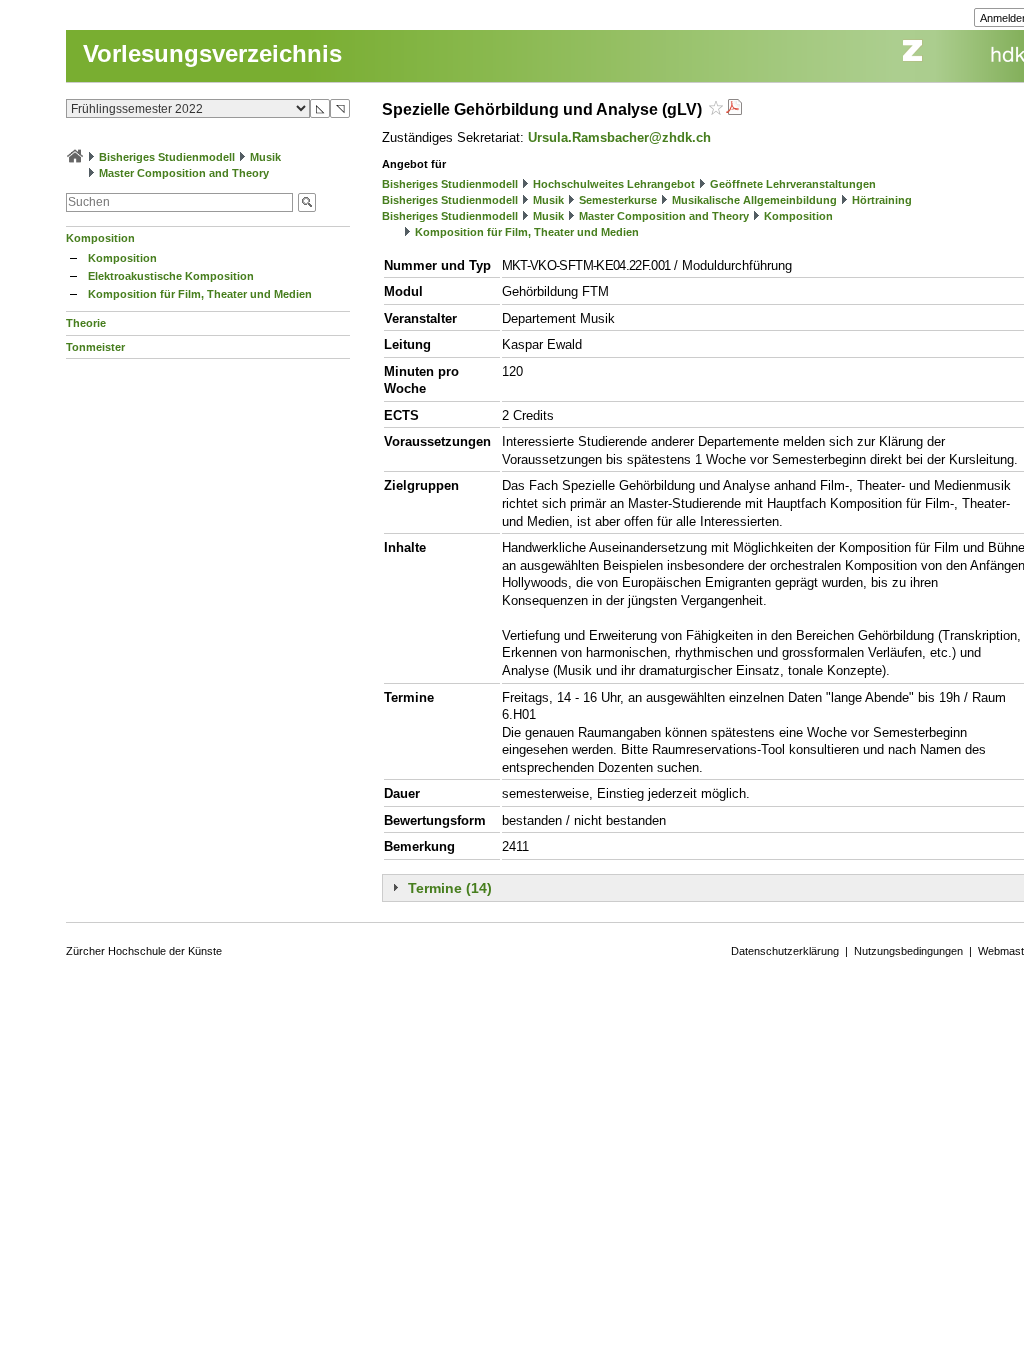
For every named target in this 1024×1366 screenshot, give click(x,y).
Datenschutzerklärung (785, 951)
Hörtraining (882, 200)
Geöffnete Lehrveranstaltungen (793, 184)
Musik (265, 157)
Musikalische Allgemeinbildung (754, 200)
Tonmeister (95, 347)
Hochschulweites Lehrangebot (614, 184)
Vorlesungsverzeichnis (212, 53)
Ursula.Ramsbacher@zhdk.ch (619, 137)
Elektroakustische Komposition (171, 276)
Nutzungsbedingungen (908, 951)
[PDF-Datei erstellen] (734, 109)
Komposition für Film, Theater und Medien (200, 294)
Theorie (86, 323)
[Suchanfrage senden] (307, 202)
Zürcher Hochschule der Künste (144, 951)
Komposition (100, 238)
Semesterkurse (618, 200)
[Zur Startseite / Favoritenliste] (75, 157)
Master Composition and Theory (184, 173)
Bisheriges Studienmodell (167, 157)
